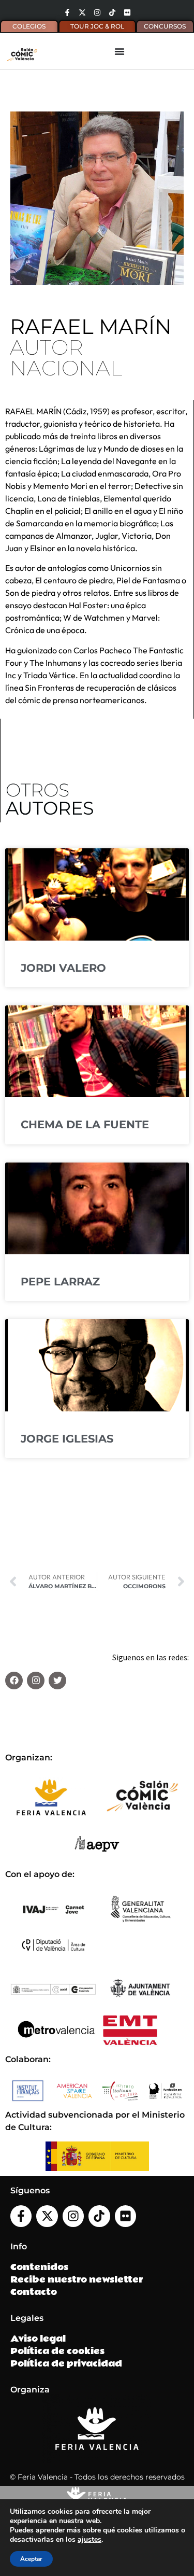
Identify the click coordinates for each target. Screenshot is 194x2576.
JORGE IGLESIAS (67, 1439)
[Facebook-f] (67, 12)
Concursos (165, 26)
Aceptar (31, 2559)
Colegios (29, 26)
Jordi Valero (63, 968)
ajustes (89, 2540)
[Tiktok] (112, 12)
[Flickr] (127, 12)
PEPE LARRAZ (60, 1282)
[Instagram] (97, 12)
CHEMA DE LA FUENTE (85, 1124)
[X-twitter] (82, 12)
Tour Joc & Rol (97, 26)
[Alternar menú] (120, 51)
